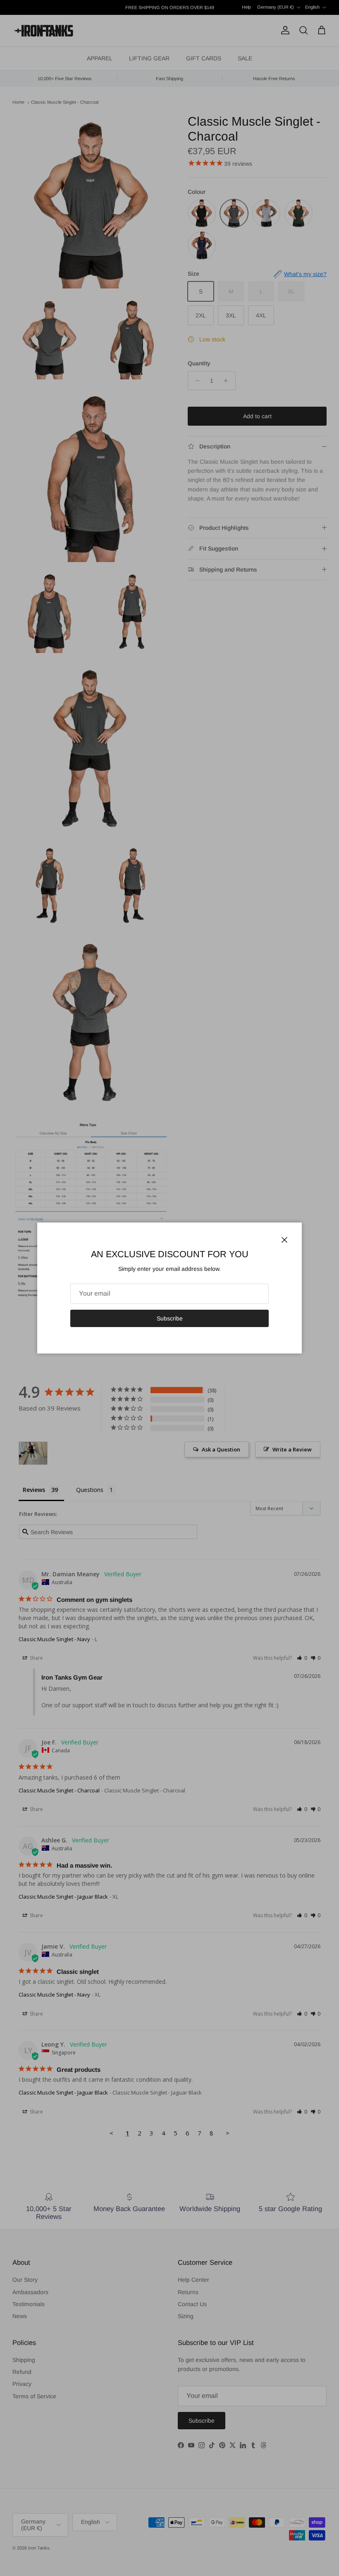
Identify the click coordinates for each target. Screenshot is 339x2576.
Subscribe (170, 1318)
